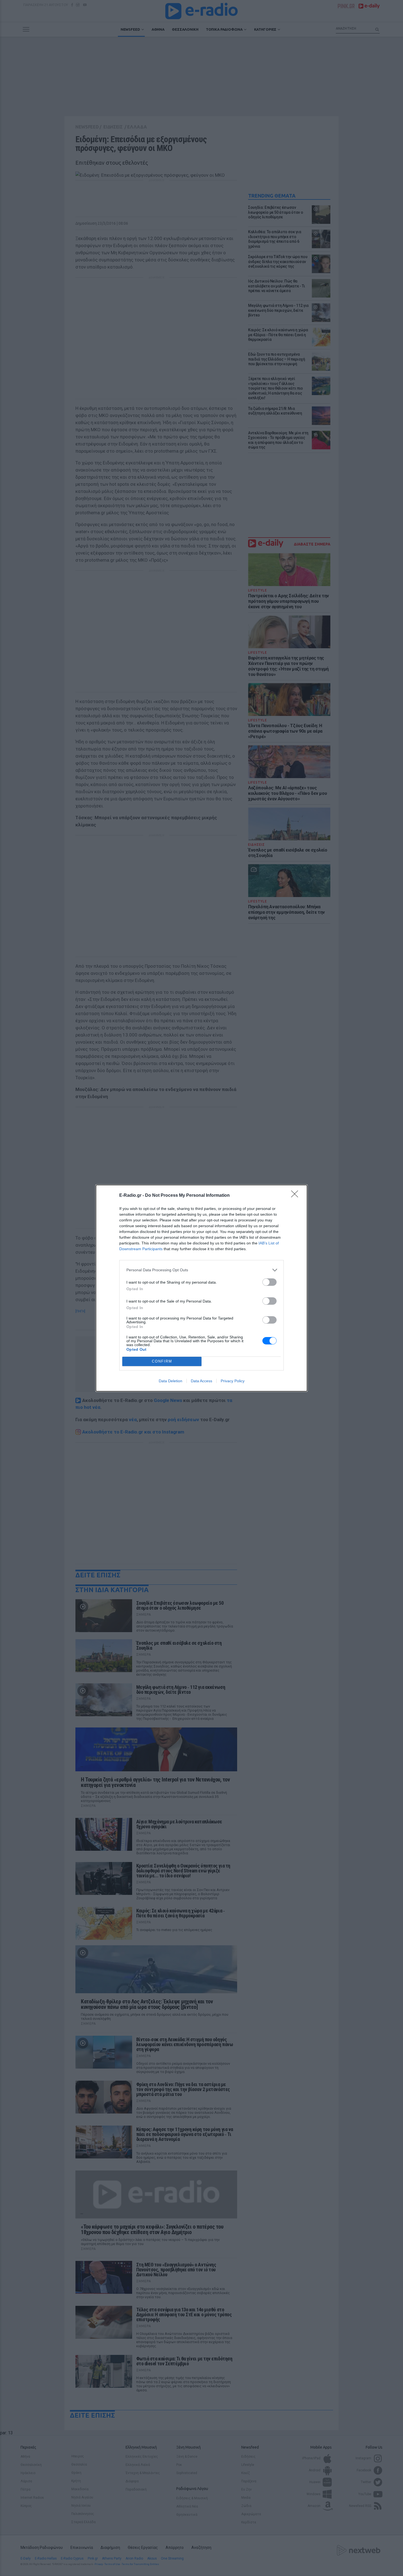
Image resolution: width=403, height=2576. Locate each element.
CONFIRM (162, 1361)
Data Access (201, 1381)
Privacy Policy (233, 1381)
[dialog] (201, 1288)
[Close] (296, 1196)
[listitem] (201, 1270)
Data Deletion (171, 1381)
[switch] (269, 1282)
